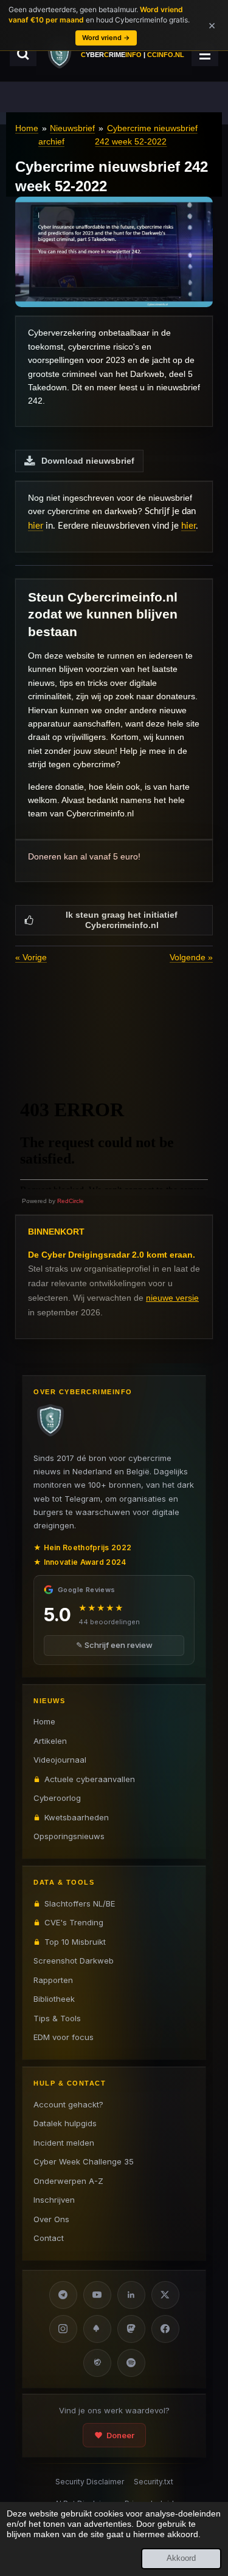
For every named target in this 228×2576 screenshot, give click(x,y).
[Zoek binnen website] (23, 54)
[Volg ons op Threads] (97, 2363)
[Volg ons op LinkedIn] (131, 2295)
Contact (49, 2238)
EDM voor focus (64, 2037)
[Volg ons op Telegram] (63, 2295)
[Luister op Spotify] (131, 2363)
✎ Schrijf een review (114, 1645)
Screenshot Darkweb (74, 1961)
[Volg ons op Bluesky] (97, 2329)
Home (27, 128)
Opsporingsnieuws (69, 1836)
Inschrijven (54, 2200)
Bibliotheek (54, 1999)
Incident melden (64, 2143)
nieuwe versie (172, 1298)
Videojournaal (60, 1760)
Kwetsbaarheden (77, 1817)
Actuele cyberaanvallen (90, 1779)
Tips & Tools (57, 2018)
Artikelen (50, 1741)
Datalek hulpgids (65, 2123)
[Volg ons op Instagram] (63, 2329)
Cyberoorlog (57, 1798)
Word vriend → (106, 38)
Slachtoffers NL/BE (80, 1903)
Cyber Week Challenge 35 (84, 2161)
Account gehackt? (68, 2104)
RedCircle (71, 1201)
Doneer (120, 2435)
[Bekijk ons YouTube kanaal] (97, 2295)
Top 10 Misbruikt (75, 1942)
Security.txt (154, 2482)
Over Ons (51, 2219)
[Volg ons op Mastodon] (131, 2329)
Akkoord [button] (181, 2558)
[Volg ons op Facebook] (165, 2329)
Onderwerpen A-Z (68, 2181)
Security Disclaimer (90, 2482)
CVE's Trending (74, 1922)
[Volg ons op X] (165, 2295)
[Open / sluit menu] (205, 54)
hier (36, 526)
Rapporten (53, 1980)
